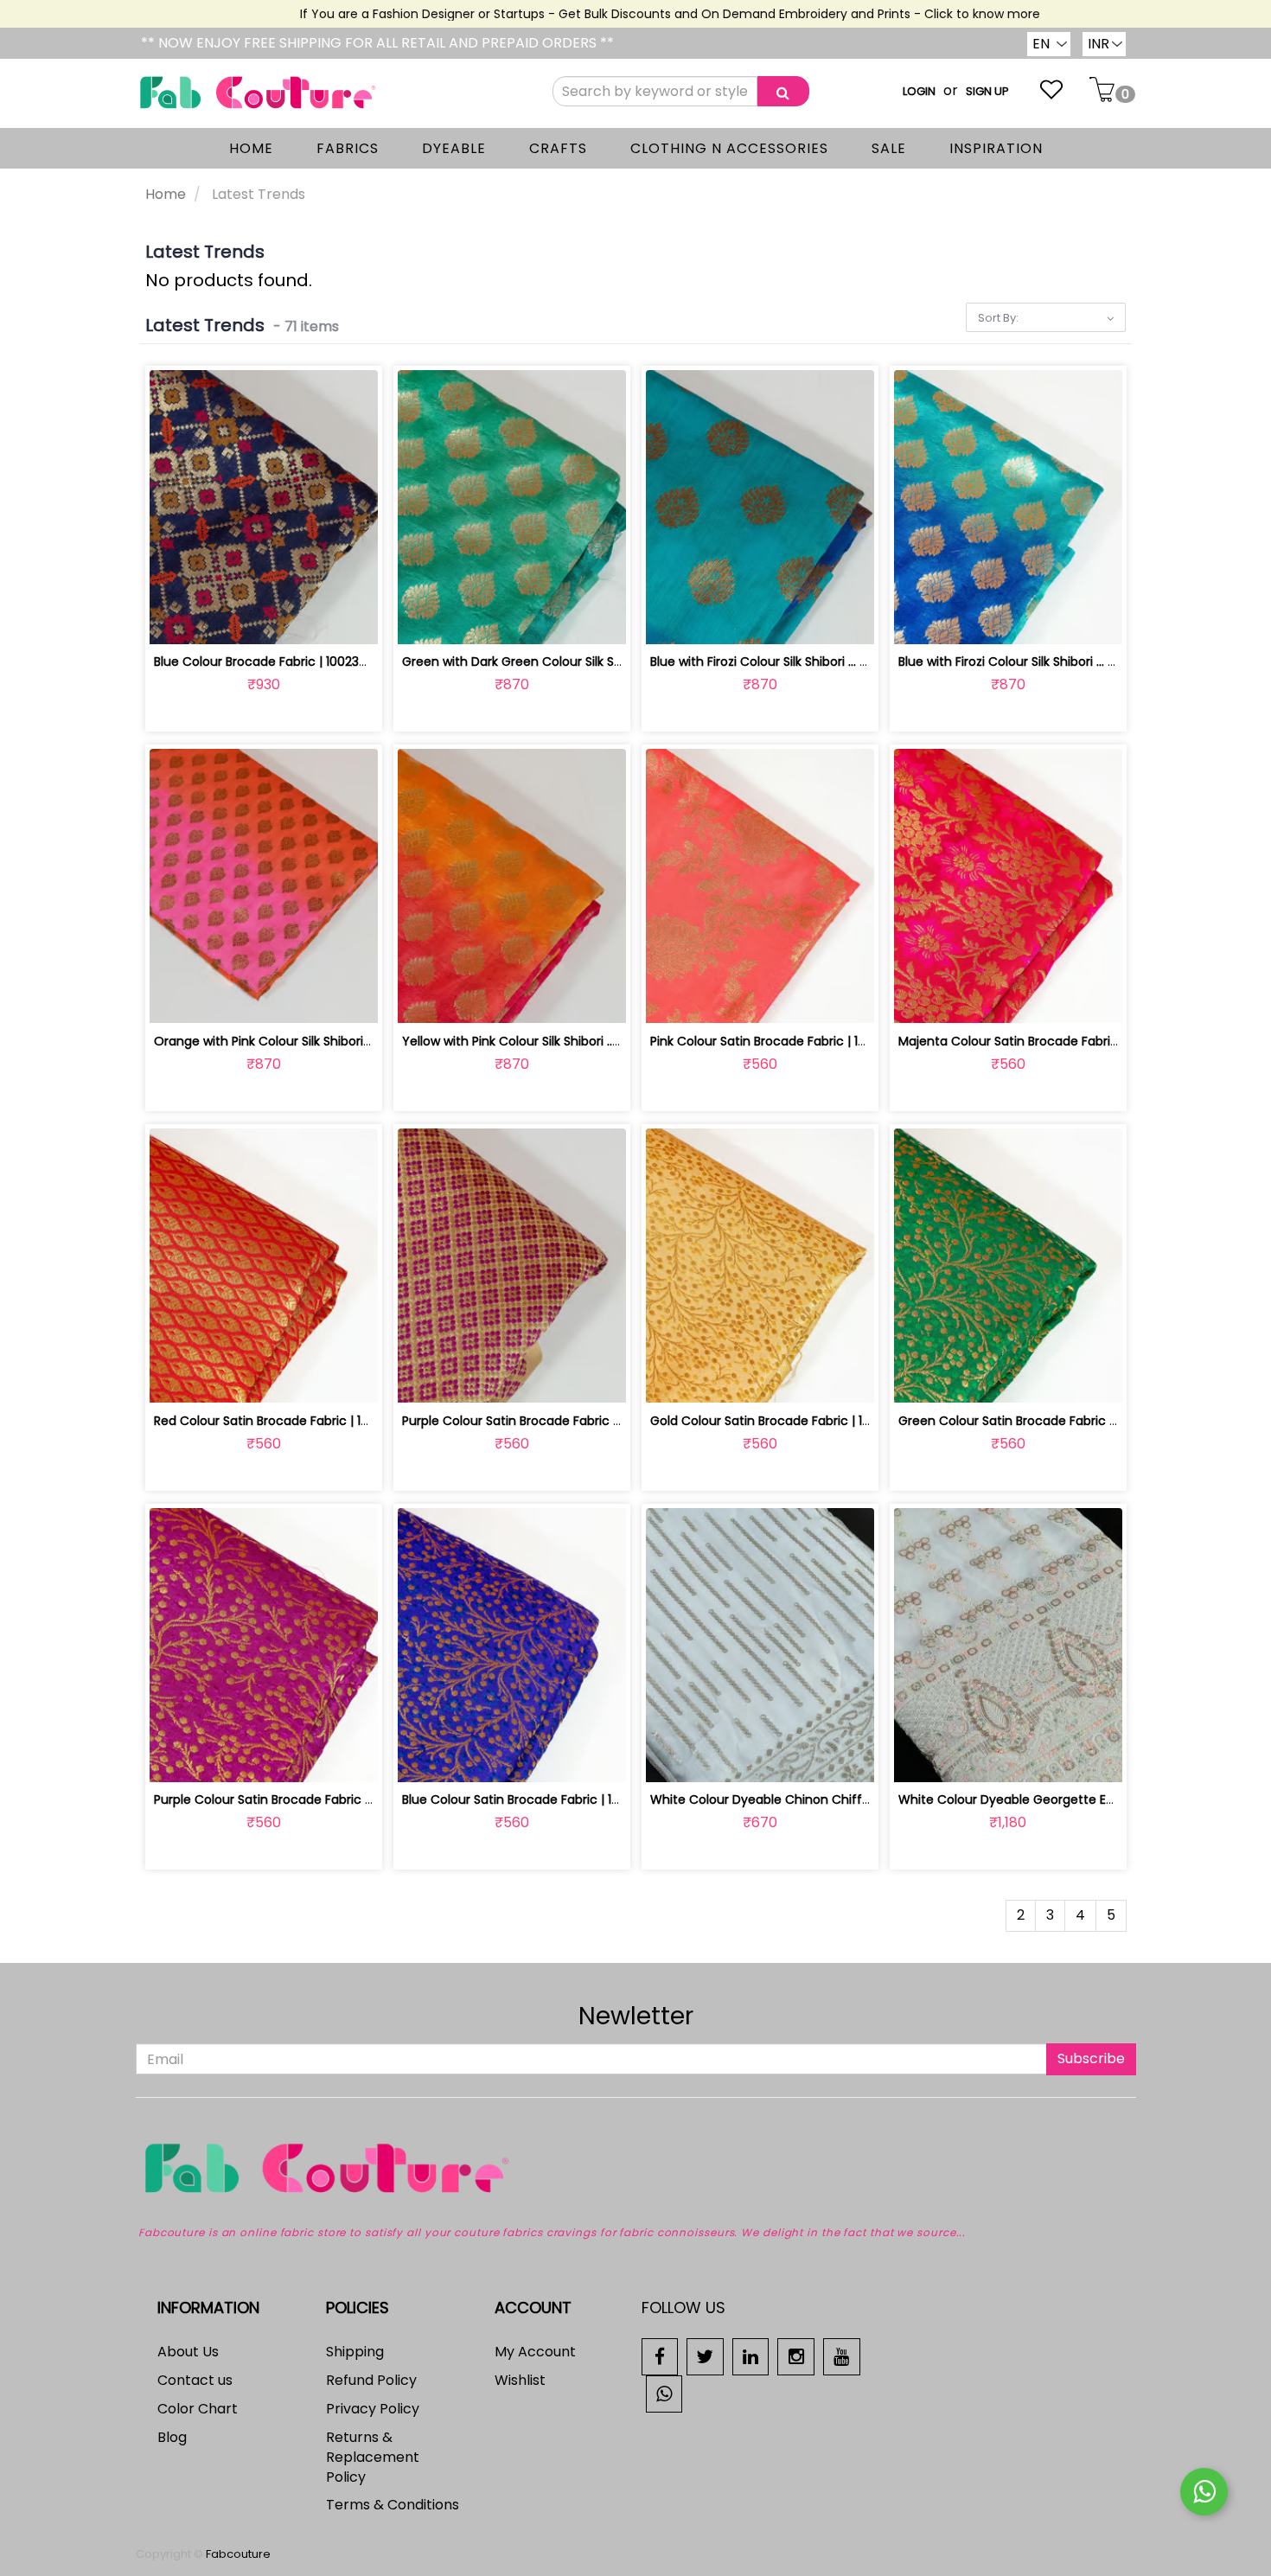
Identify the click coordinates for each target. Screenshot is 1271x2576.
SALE (889, 148)
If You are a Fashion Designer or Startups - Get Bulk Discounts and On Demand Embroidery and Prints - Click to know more (629, 14)
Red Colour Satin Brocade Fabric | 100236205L (289, 1421)
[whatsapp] (664, 2393)
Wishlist (520, 2380)
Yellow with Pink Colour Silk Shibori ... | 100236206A (549, 1041)
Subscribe (1091, 2058)
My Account (535, 2352)
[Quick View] (304, 620)
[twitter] (705, 2356)
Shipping (355, 2352)
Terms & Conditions (393, 2505)
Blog (172, 2437)
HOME (251, 148)
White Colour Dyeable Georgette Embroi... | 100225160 (1058, 1799)
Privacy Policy (373, 2409)
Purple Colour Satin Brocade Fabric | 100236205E (297, 1799)
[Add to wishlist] (263, 620)
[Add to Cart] (223, 620)
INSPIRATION (996, 148)
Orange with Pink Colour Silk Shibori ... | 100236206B (304, 1041)
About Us (188, 2352)
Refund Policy (371, 2380)
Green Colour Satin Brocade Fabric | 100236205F (1041, 1421)
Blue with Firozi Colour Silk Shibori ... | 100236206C (1043, 662)
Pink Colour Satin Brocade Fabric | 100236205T (787, 1041)
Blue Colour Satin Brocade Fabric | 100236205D (540, 1799)
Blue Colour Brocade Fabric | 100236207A (275, 662)
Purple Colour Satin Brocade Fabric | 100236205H (546, 1421)
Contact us (195, 2380)
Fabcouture (238, 2554)
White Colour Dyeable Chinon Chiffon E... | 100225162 (807, 1799)
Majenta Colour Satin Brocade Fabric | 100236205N (1048, 1041)
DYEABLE (454, 148)
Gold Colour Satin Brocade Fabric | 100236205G (790, 1421)
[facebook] (660, 2356)
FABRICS (348, 148)
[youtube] (842, 2356)
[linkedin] (751, 2356)
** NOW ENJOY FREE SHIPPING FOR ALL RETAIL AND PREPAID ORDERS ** (377, 43)
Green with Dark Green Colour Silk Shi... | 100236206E (557, 662)
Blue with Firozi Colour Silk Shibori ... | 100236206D (794, 662)
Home (166, 194)
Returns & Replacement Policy (373, 2457)
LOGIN (919, 91)
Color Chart (198, 2409)
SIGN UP (987, 91)
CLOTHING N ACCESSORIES (729, 148)
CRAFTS (558, 148)
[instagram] (796, 2356)
